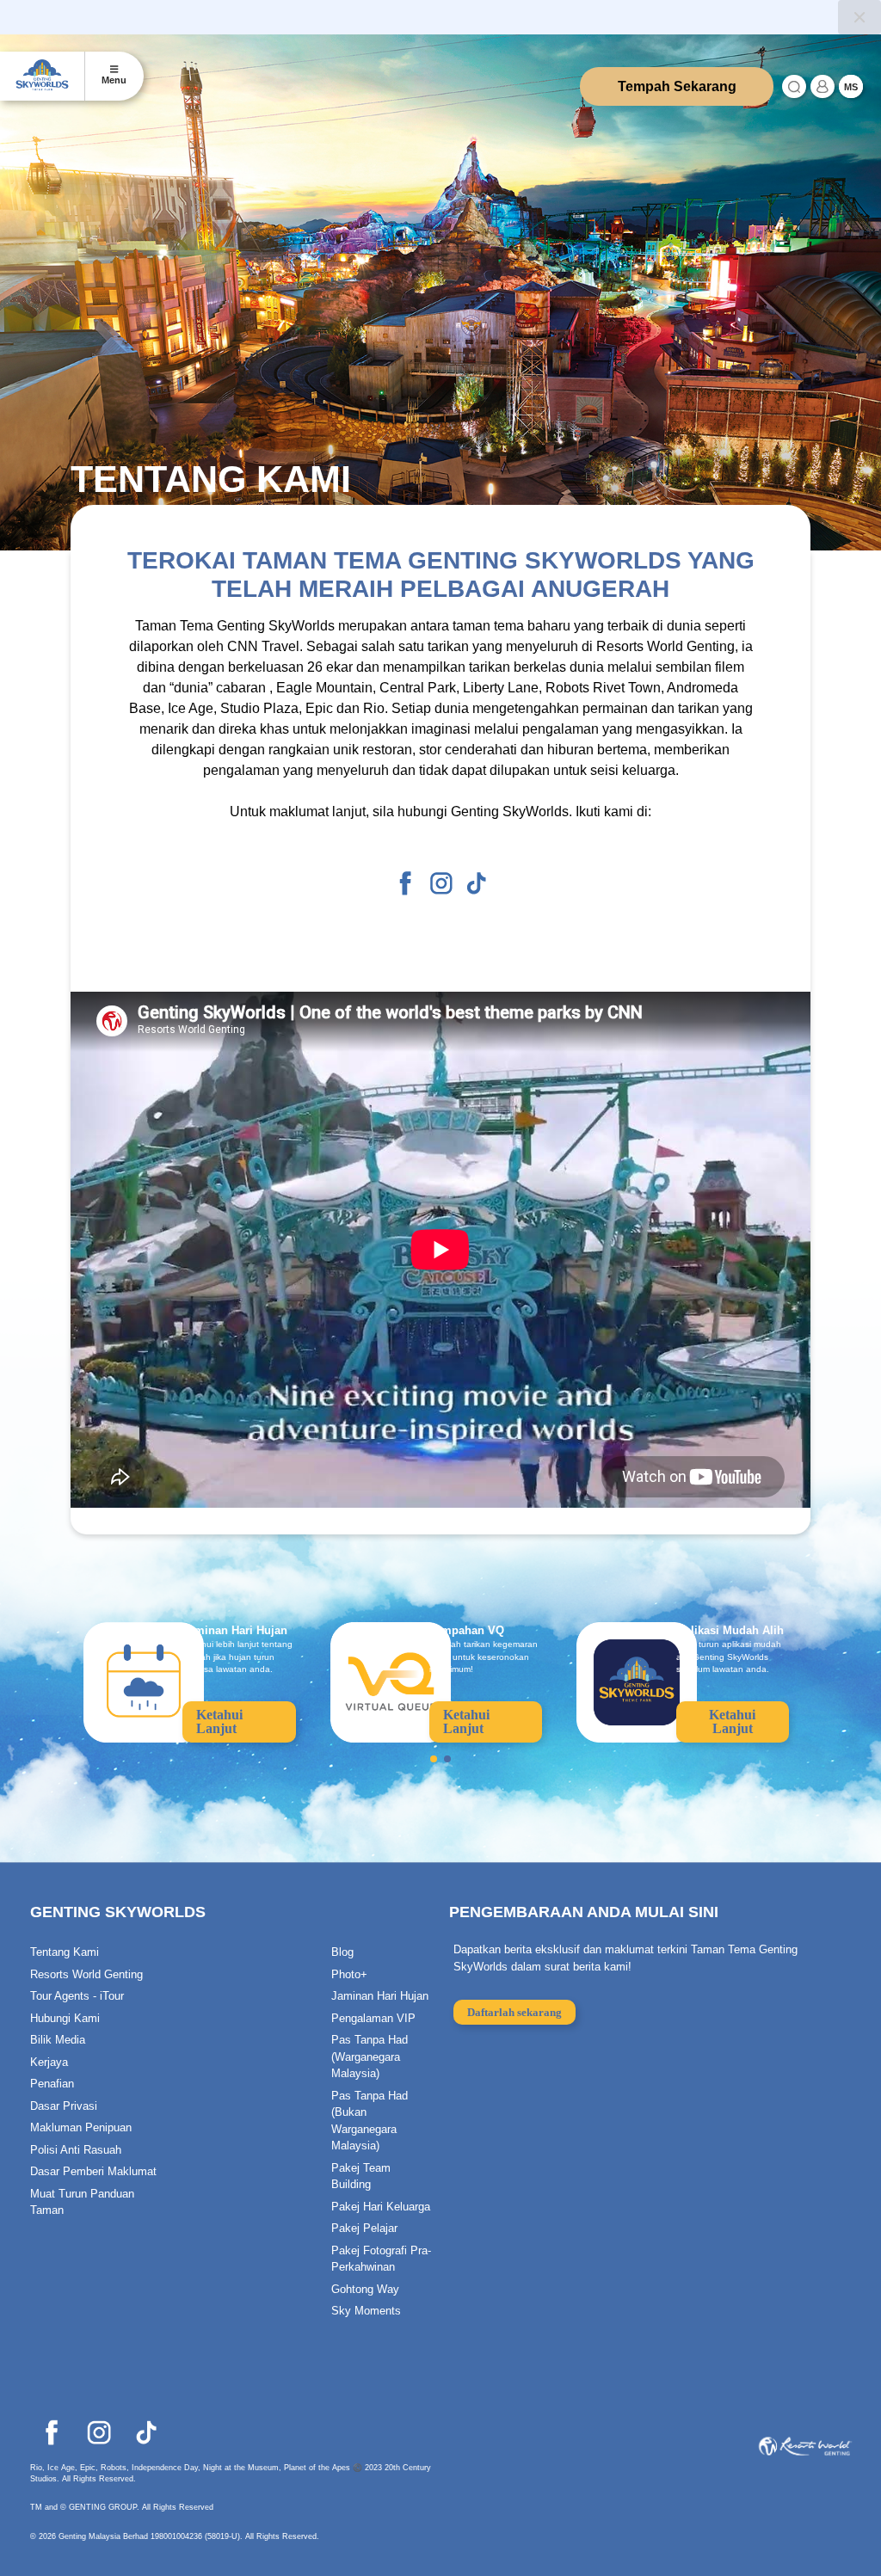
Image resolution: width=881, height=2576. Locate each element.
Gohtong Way (365, 2289)
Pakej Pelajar (364, 2228)
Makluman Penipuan (81, 2127)
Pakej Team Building (361, 2176)
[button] (434, 1759)
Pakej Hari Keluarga (381, 2207)
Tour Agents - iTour (77, 1996)
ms (851, 87)
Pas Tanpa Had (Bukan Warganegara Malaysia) (370, 2121)
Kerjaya (49, 2062)
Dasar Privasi (64, 2106)
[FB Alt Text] (406, 882)
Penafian (52, 2084)
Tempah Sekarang (677, 86)
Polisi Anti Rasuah (76, 2150)
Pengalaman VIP (373, 2018)
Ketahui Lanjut (219, 1721)
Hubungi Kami (65, 2018)
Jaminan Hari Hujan (380, 1996)
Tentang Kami (65, 1952)
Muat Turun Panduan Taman (82, 2202)
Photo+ (349, 1974)
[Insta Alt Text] (441, 882)
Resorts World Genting (86, 1974)
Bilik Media (58, 2040)
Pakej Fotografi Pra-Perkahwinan (381, 2259)
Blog (342, 1952)
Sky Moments (366, 2311)
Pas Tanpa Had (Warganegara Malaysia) (370, 2056)
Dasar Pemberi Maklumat (93, 2171)
